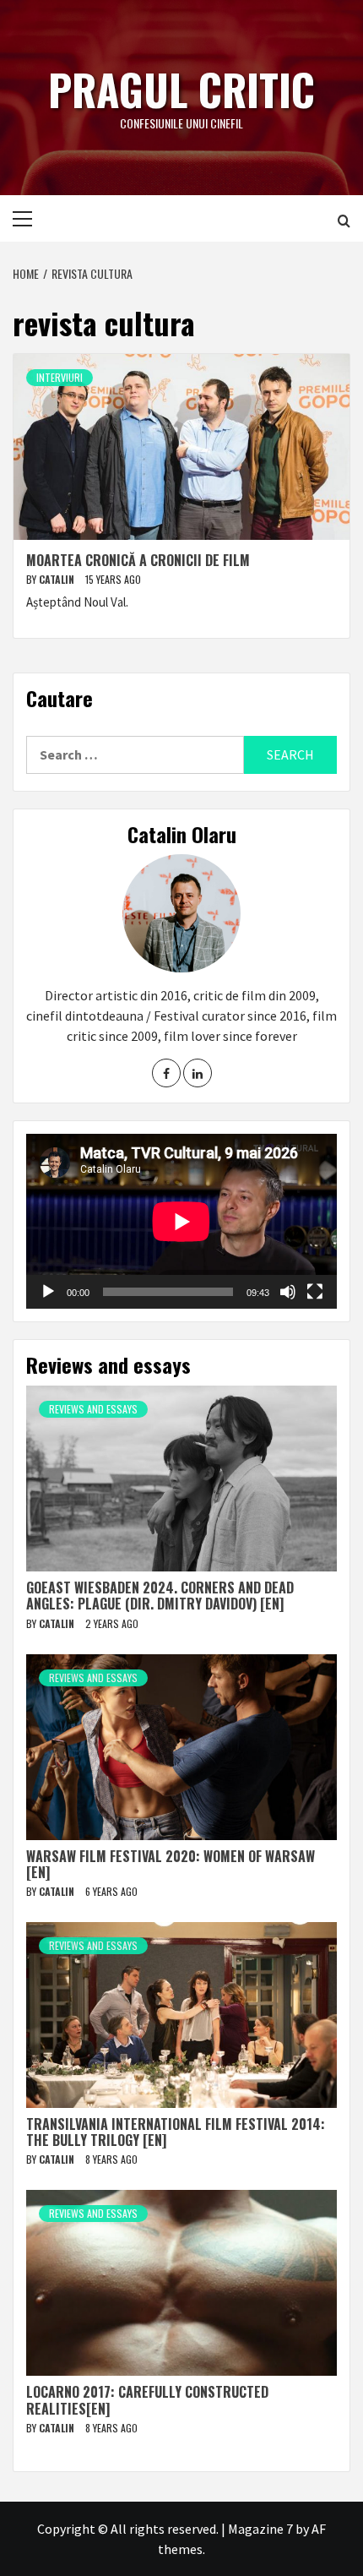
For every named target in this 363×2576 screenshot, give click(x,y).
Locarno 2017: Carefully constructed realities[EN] (147, 2400)
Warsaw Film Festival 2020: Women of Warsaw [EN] (171, 1864)
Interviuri (60, 377)
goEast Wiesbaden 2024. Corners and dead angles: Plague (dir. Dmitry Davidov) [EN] (160, 1596)
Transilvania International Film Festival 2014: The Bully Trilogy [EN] (176, 2132)
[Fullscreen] (315, 1292)
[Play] (48, 1292)
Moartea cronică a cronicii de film (138, 560)
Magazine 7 (260, 2529)
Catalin (58, 579)
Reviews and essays (93, 1409)
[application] (181, 1221)
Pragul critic (181, 89)
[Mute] (288, 1292)
